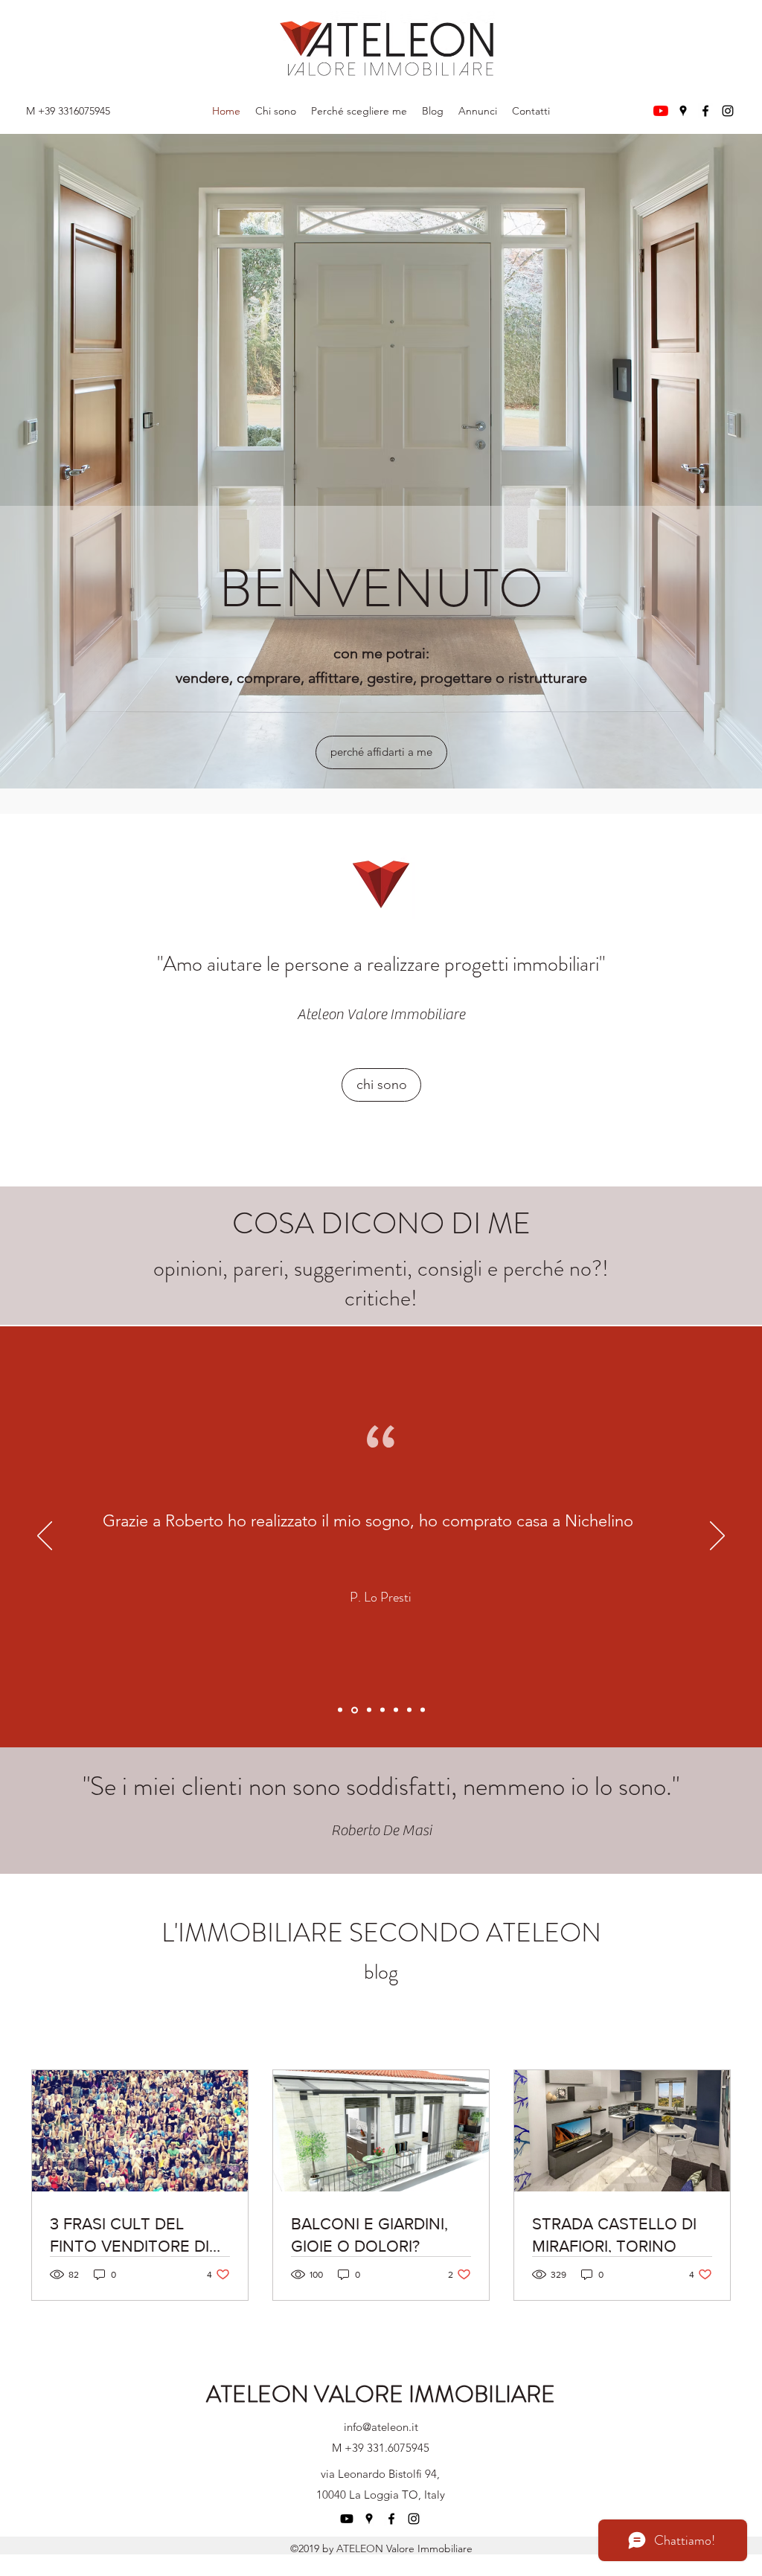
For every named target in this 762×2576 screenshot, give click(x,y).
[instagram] (728, 111)
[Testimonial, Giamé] (382, 1710)
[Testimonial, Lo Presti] (355, 1710)
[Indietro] (45, 1537)
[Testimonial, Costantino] (423, 1710)
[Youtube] (661, 111)
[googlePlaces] (683, 111)
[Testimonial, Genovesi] (369, 1710)
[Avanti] (717, 1537)
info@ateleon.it (381, 2427)
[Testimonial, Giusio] (396, 1710)
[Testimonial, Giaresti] (340, 1710)
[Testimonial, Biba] (409, 1710)
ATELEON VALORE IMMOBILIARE (381, 2394)
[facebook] (705, 111)
